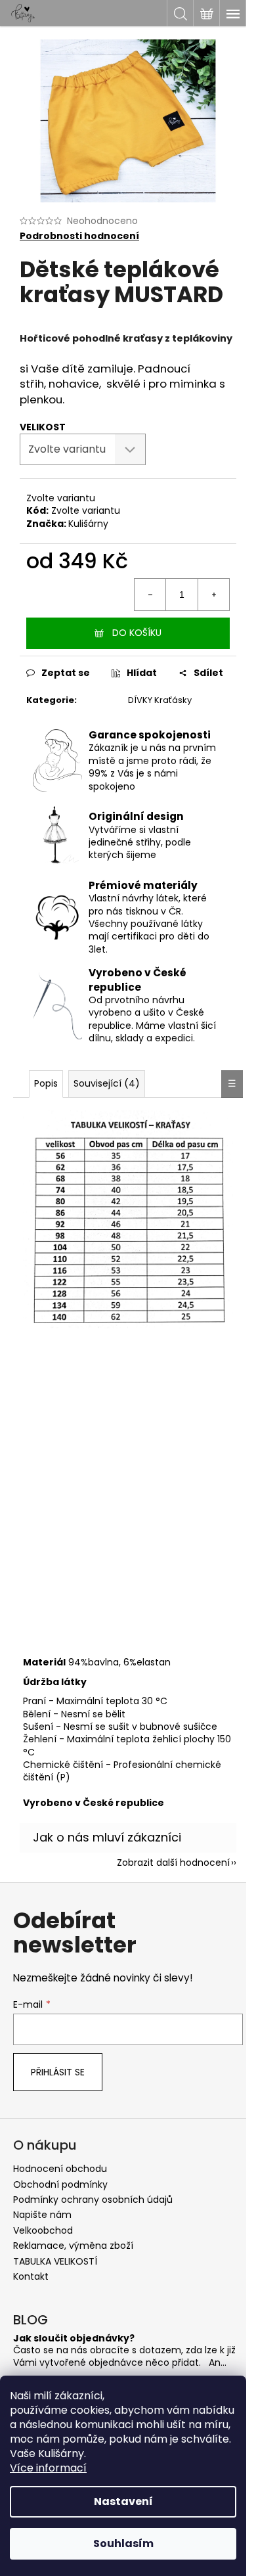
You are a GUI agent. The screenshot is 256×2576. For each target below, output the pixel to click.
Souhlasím (123, 2543)
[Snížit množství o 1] (150, 595)
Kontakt (31, 2276)
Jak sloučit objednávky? (74, 2339)
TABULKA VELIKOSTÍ (55, 2261)
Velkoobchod (43, 2230)
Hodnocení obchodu (60, 2169)
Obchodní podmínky (60, 2184)
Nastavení (123, 2501)
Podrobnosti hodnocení (79, 236)
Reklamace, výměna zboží (73, 2246)
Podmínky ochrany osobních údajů (93, 2200)
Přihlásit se (58, 2072)
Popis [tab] (46, 1083)
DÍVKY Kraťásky (160, 700)
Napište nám (42, 2215)
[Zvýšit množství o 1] (213, 595)
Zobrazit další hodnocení (173, 1863)
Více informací (48, 2468)
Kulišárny (88, 524)
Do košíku (137, 633)
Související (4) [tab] (107, 1083)
